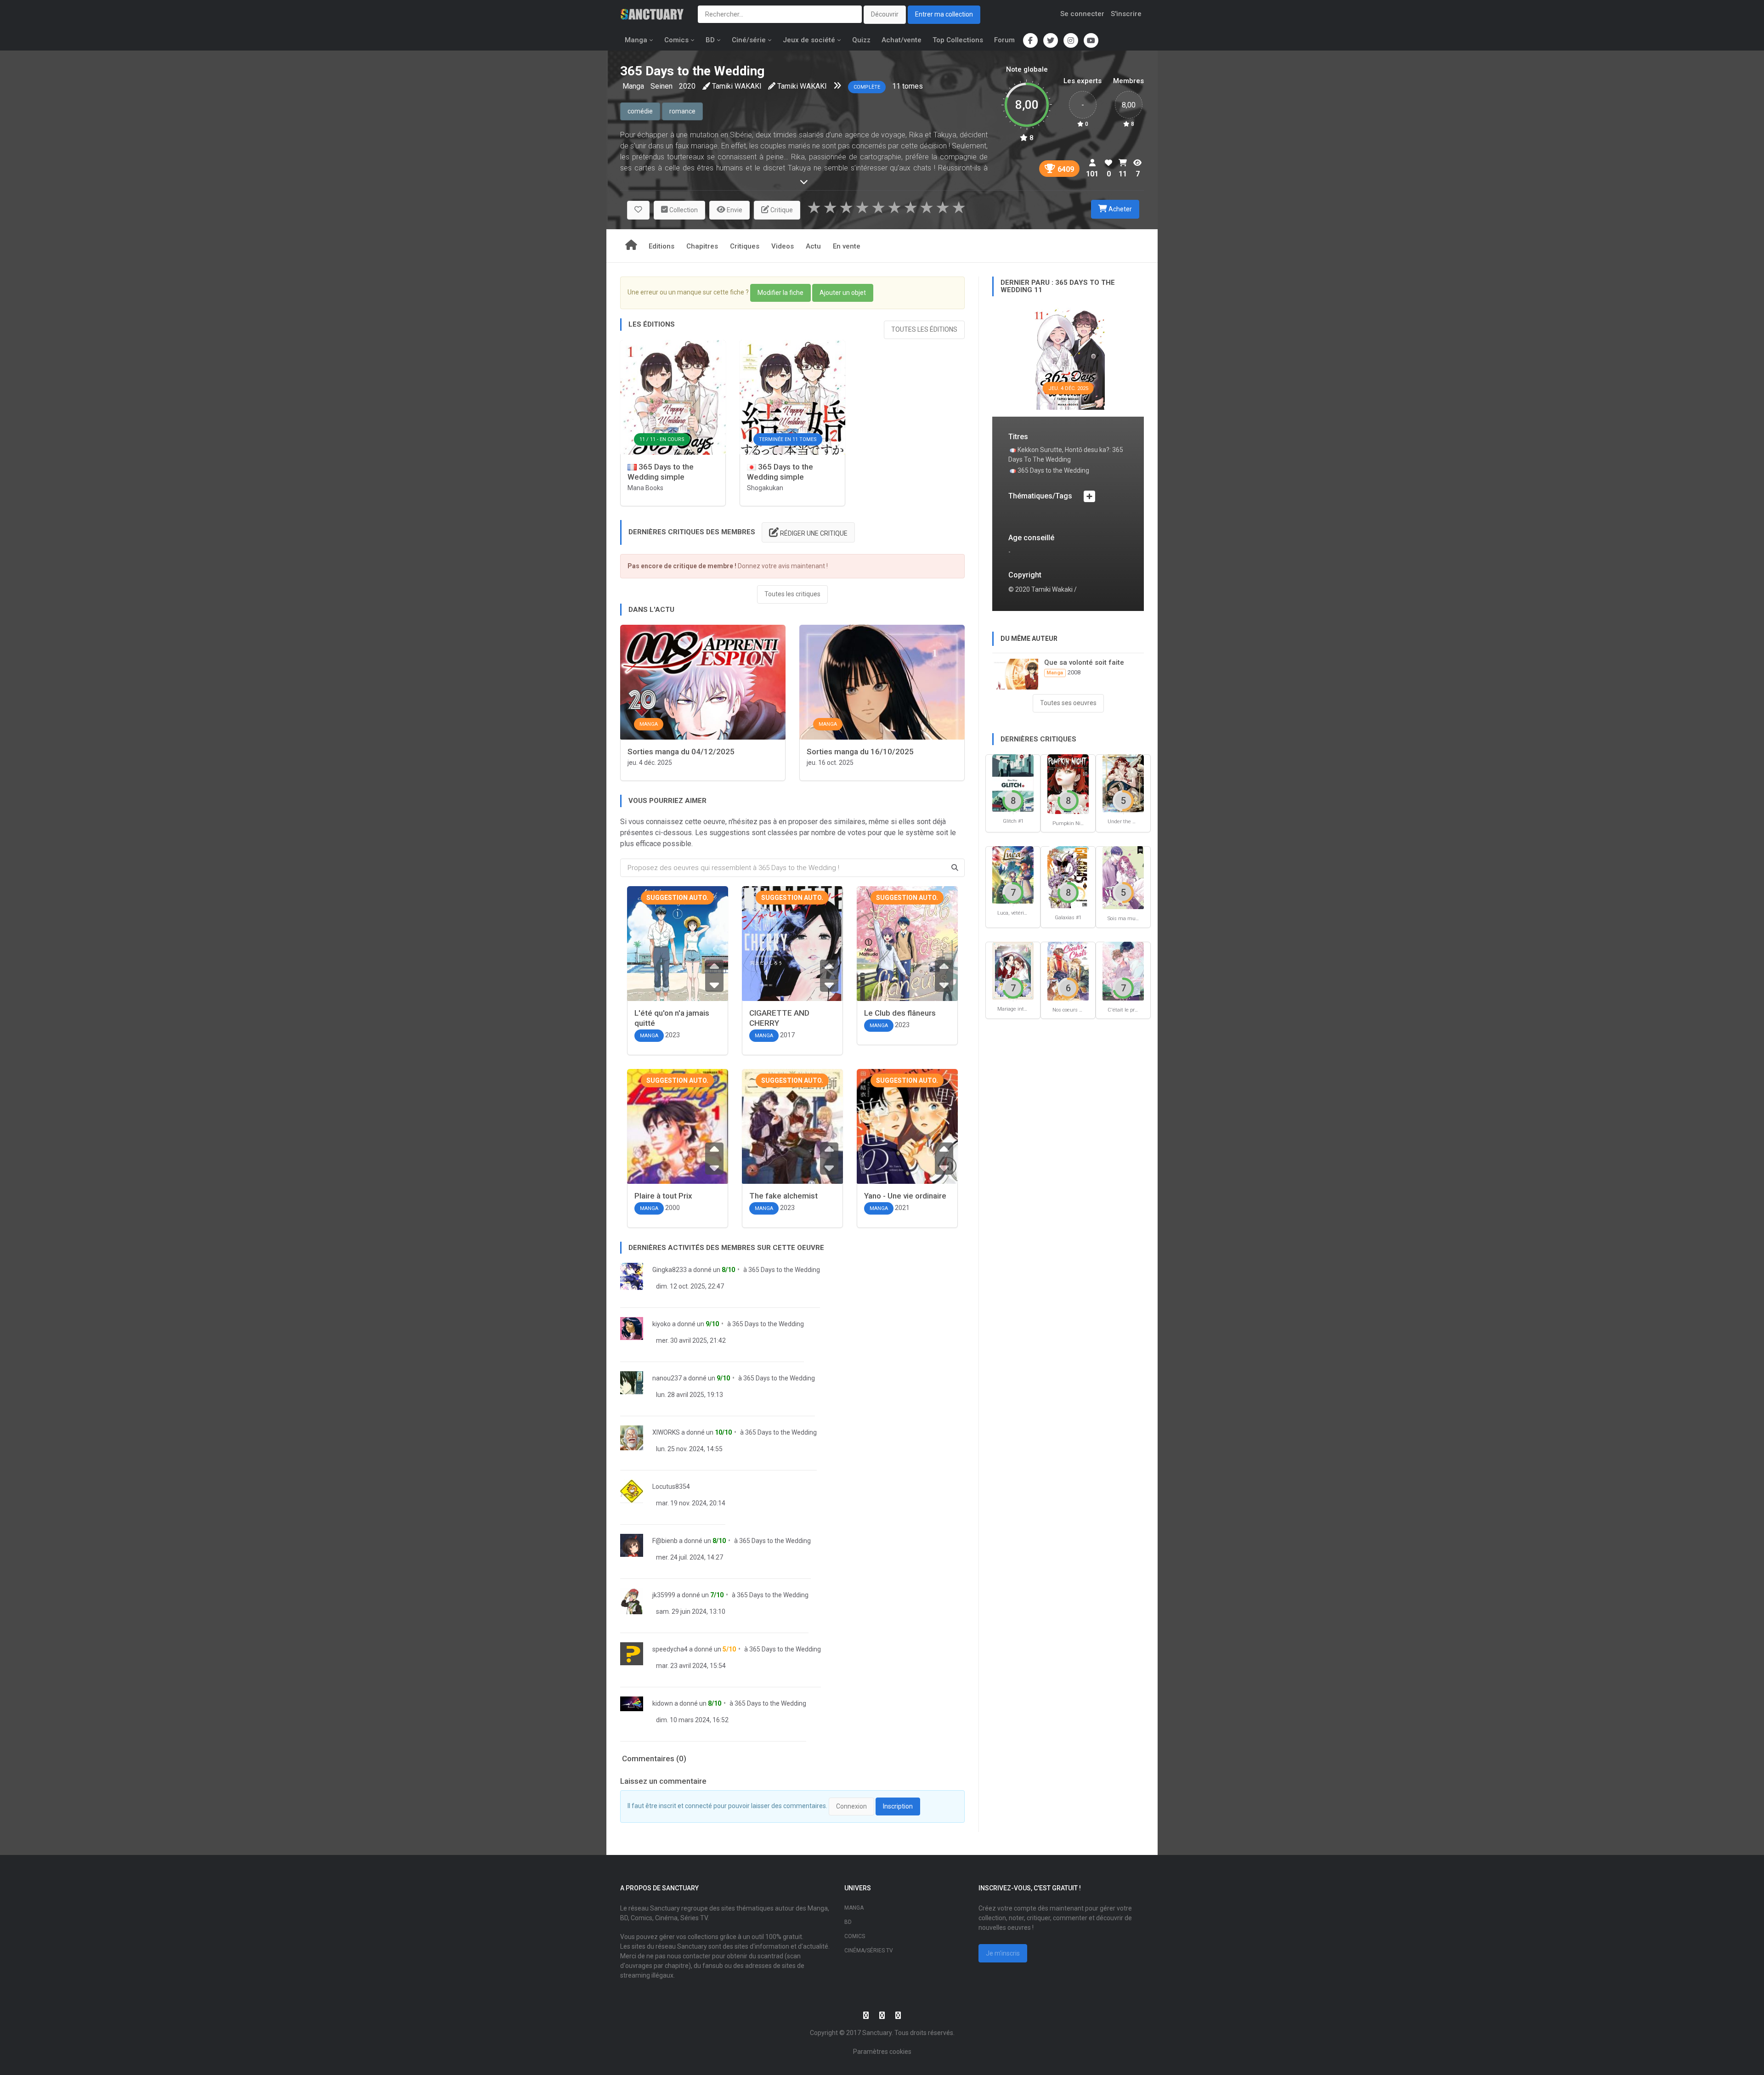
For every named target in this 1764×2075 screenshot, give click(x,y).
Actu (813, 246)
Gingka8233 (670, 1270)
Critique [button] (781, 210)
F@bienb (665, 1541)
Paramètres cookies (882, 2052)
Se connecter (1082, 14)
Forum (1004, 40)
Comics (676, 40)
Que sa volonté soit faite (1084, 662)
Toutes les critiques (792, 594)
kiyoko (661, 1324)
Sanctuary (877, 2033)
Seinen (661, 86)
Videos (783, 246)
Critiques (745, 246)
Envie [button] (734, 210)
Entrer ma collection (944, 14)
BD (710, 40)
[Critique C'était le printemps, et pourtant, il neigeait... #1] (1123, 970)
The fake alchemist (783, 1196)
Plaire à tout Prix (663, 1196)
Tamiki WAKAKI (737, 86)
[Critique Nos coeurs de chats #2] (1068, 970)
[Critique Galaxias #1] (1068, 877)
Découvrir (885, 14)
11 (896, 86)
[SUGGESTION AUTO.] (678, 956)
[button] (638, 210)
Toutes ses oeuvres (1068, 703)
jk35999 (664, 1595)
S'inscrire (1126, 14)
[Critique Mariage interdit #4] (1013, 970)
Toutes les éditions (924, 329)
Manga (636, 40)
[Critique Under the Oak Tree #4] (1123, 783)
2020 (687, 86)
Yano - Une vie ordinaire (905, 1196)
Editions (661, 246)
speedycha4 (670, 1649)
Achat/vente (902, 40)
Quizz (861, 40)
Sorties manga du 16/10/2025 (860, 752)
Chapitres (702, 246)
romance (682, 111)
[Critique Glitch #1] (1013, 783)
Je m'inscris (1003, 1953)
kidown (663, 1703)
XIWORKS (666, 1432)
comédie (640, 111)
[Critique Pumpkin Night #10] (1068, 783)
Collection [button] (683, 210)
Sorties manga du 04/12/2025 (681, 752)
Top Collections (958, 40)
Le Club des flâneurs (900, 1013)
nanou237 (667, 1378)
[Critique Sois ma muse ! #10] (1123, 877)
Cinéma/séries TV (869, 1951)
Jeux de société (809, 40)
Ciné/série (749, 40)
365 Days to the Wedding (784, 1270)
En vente (847, 246)
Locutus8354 (671, 1487)
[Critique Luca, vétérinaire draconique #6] (1013, 874)
